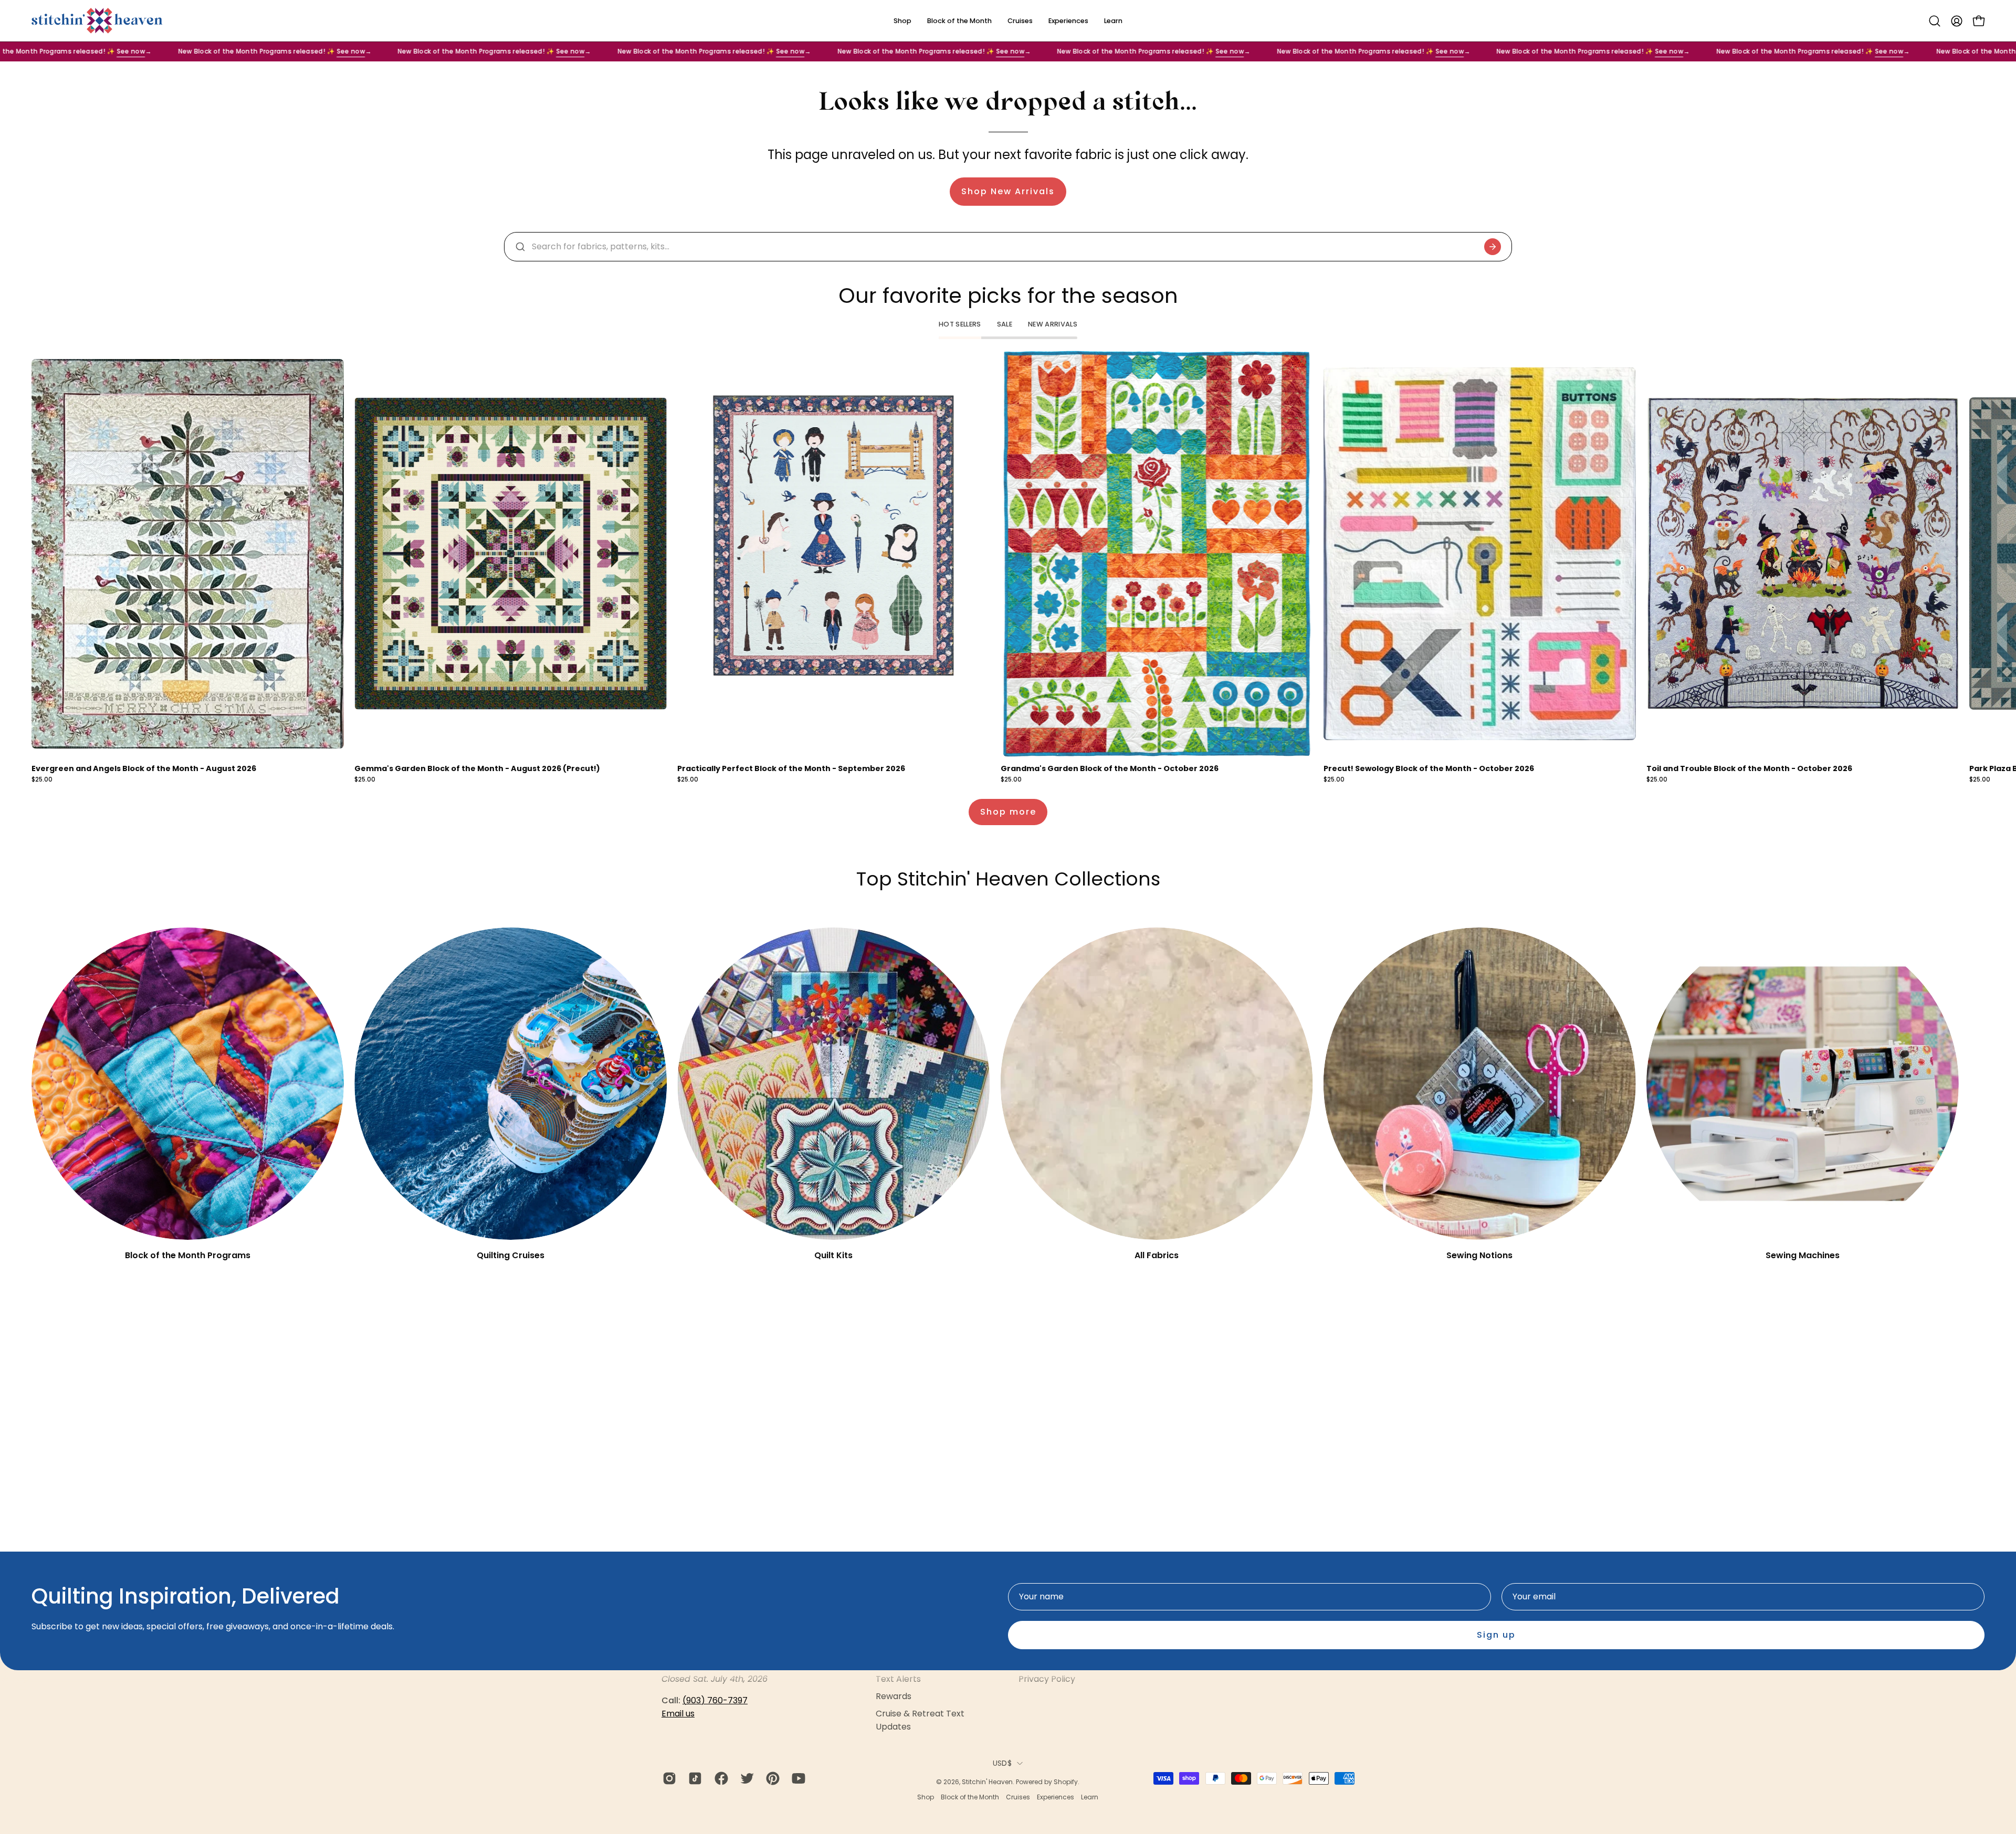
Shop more (1008, 812)
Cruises (1018, 1797)
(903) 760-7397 (715, 1700)
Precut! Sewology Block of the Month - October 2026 (1429, 768)
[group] (1008, 567)
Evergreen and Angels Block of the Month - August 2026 (144, 768)
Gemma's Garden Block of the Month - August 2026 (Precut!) (477, 768)
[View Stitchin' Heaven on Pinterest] (771, 1778)
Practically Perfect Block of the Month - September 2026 (791, 768)
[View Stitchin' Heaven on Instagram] (668, 1778)
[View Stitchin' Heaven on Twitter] (745, 1778)
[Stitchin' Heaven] (97, 21)
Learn (1090, 1797)
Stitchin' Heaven (987, 1782)
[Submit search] (1493, 247)
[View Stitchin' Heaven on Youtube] (797, 1778)
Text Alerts (898, 1679)
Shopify (1066, 1782)
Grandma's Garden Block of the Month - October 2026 (1110, 768)
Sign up (1496, 1635)
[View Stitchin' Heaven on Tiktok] (693, 1778)
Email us (678, 1714)
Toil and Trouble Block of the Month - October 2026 (1749, 768)
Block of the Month (970, 1797)
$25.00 (42, 780)
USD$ (1002, 1763)
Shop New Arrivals (1008, 191)
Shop (926, 1797)
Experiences (1056, 1797)
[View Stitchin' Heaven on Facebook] (720, 1778)
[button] (1935, 21)
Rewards (894, 1696)
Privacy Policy (1047, 1679)
